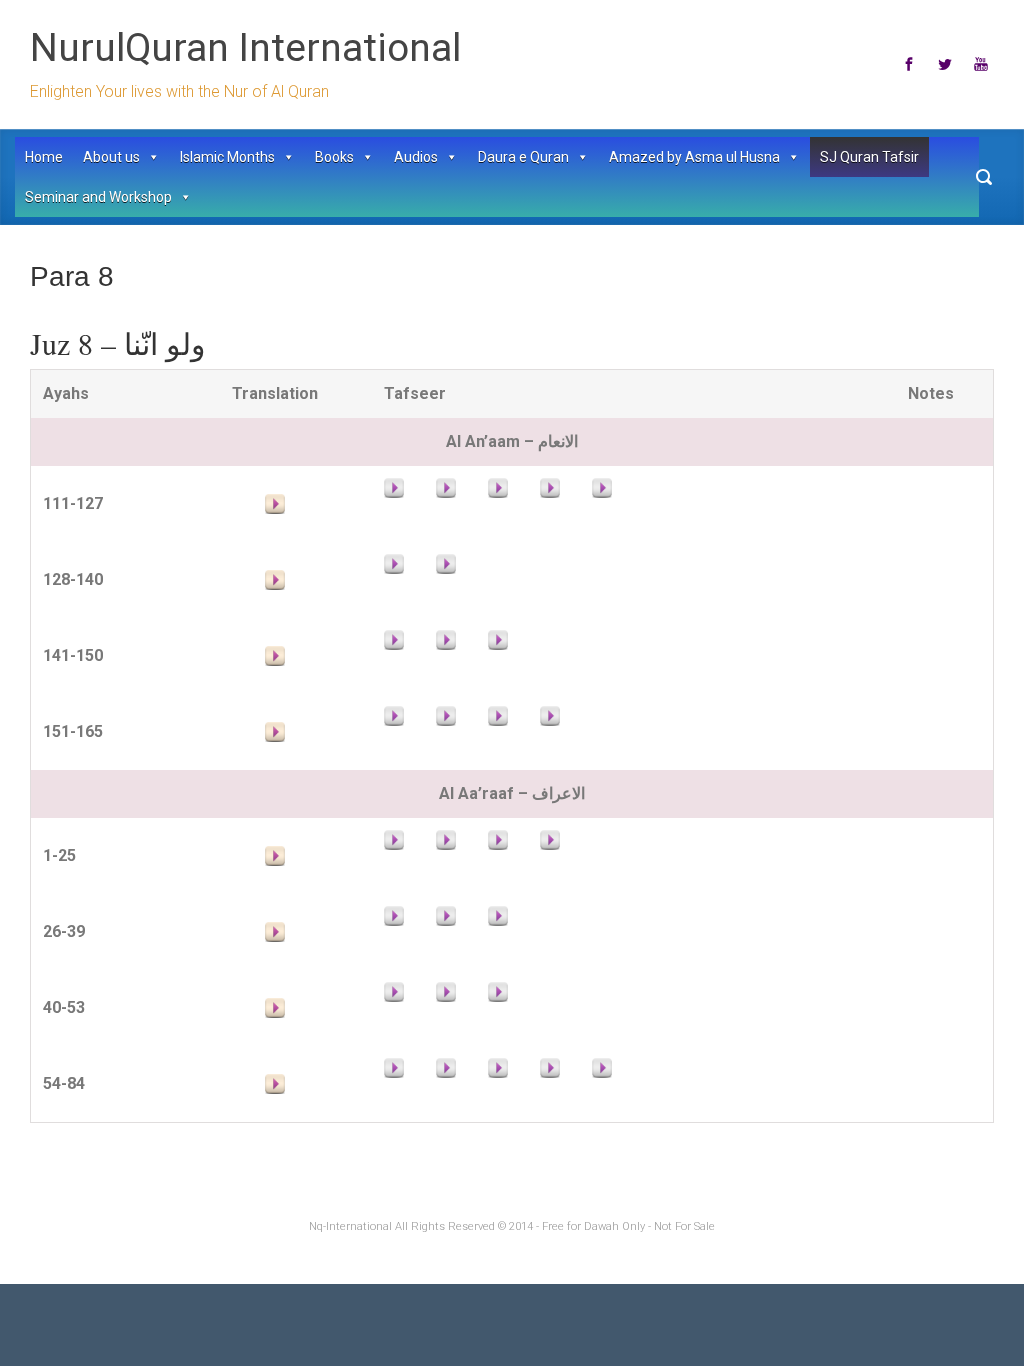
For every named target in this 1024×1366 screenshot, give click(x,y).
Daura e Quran (523, 157)
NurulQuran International (245, 48)
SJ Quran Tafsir (869, 157)
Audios (416, 157)
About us (111, 157)
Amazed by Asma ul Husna (694, 157)
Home (44, 157)
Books (334, 157)
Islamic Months (227, 157)
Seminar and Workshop (98, 197)
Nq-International (350, 1226)
